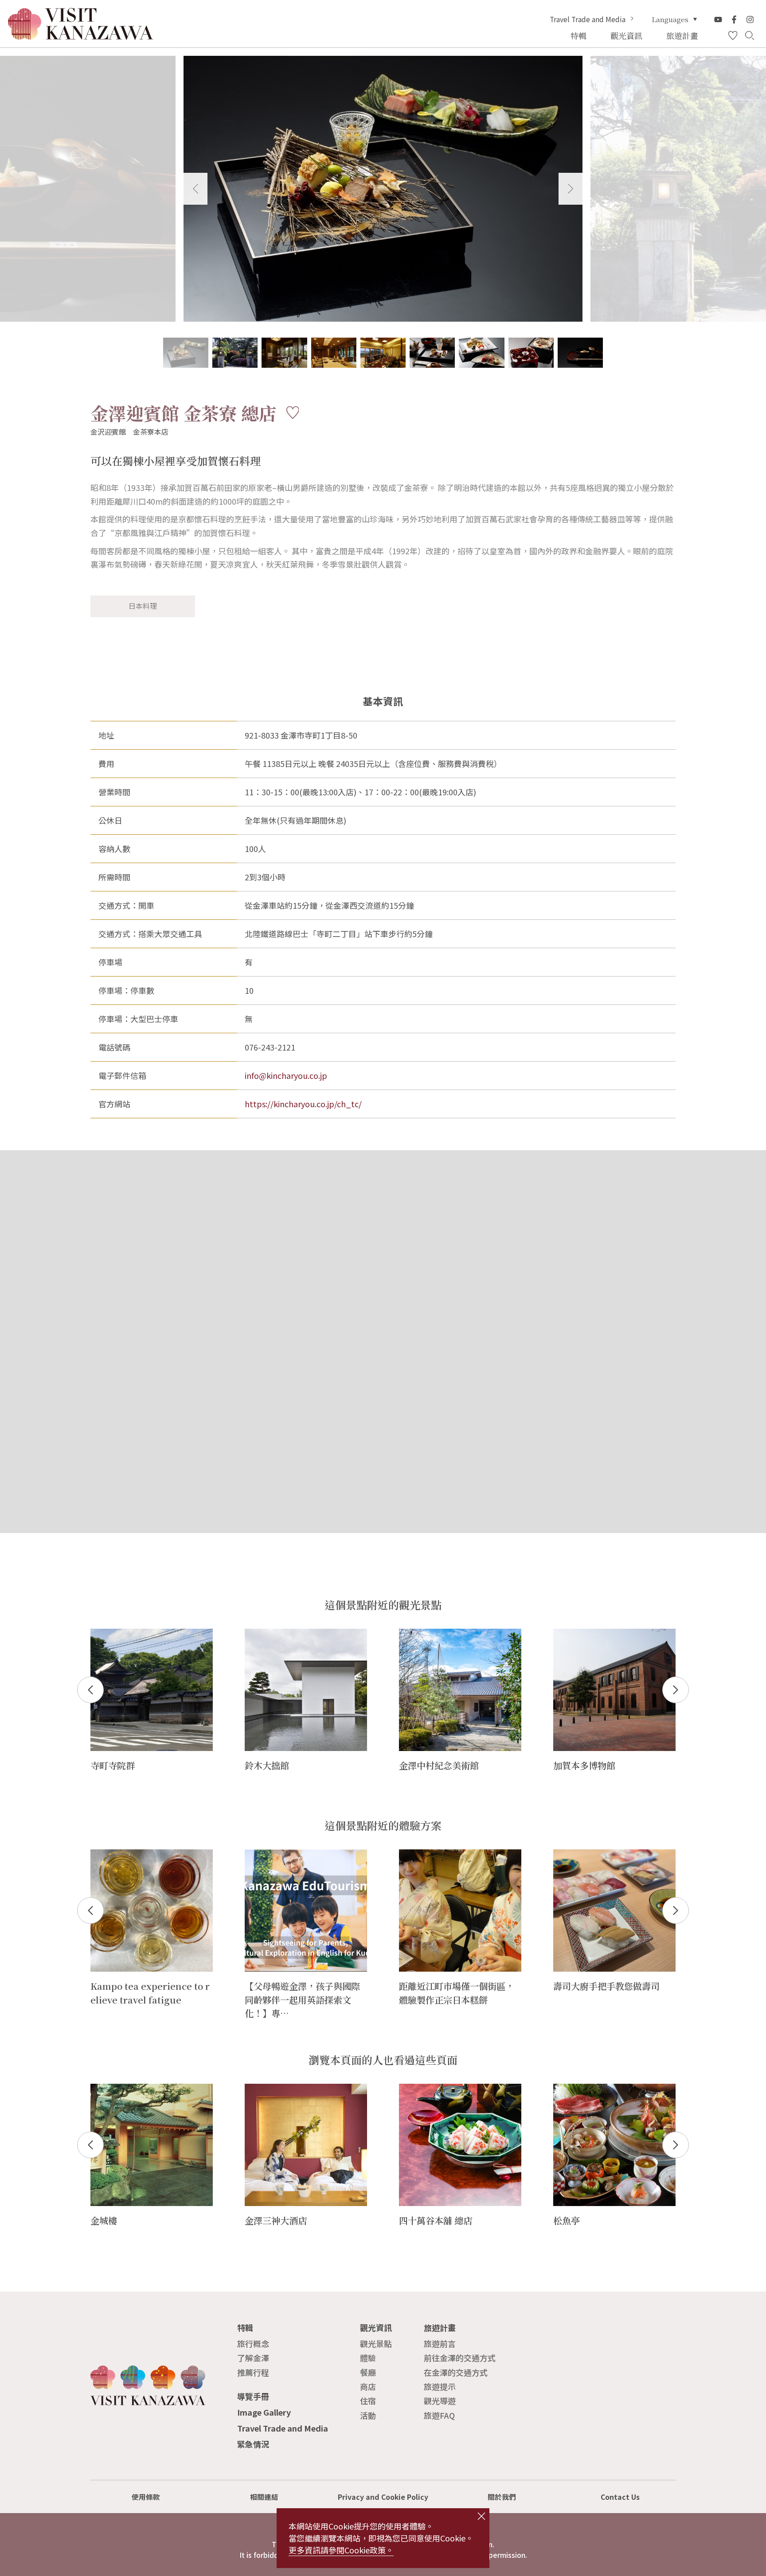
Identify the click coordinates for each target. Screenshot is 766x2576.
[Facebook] (734, 19)
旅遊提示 (440, 2386)
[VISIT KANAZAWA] (81, 36)
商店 (368, 2386)
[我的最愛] (733, 36)
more (100, 1634)
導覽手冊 (253, 2396)
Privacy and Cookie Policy (383, 2497)
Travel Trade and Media (588, 19)
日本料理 (143, 606)
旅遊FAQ (439, 2415)
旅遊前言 (440, 2343)
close (482, 2516)
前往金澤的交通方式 (460, 2358)
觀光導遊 (440, 2401)
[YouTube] (718, 19)
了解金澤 (253, 2358)
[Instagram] (750, 19)
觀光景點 (376, 2343)
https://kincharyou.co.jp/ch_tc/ (303, 1104)
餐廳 (368, 2372)
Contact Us (620, 2497)
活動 (368, 2415)
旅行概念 (253, 2343)
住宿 (368, 2401)
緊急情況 (253, 2444)
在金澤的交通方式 (456, 2372)
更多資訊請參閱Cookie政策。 (341, 2550)
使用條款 (146, 2497)
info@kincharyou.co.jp (286, 1075)
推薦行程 (253, 2372)
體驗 (368, 2358)
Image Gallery (264, 2412)
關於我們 (502, 2497)
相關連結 (264, 2497)
